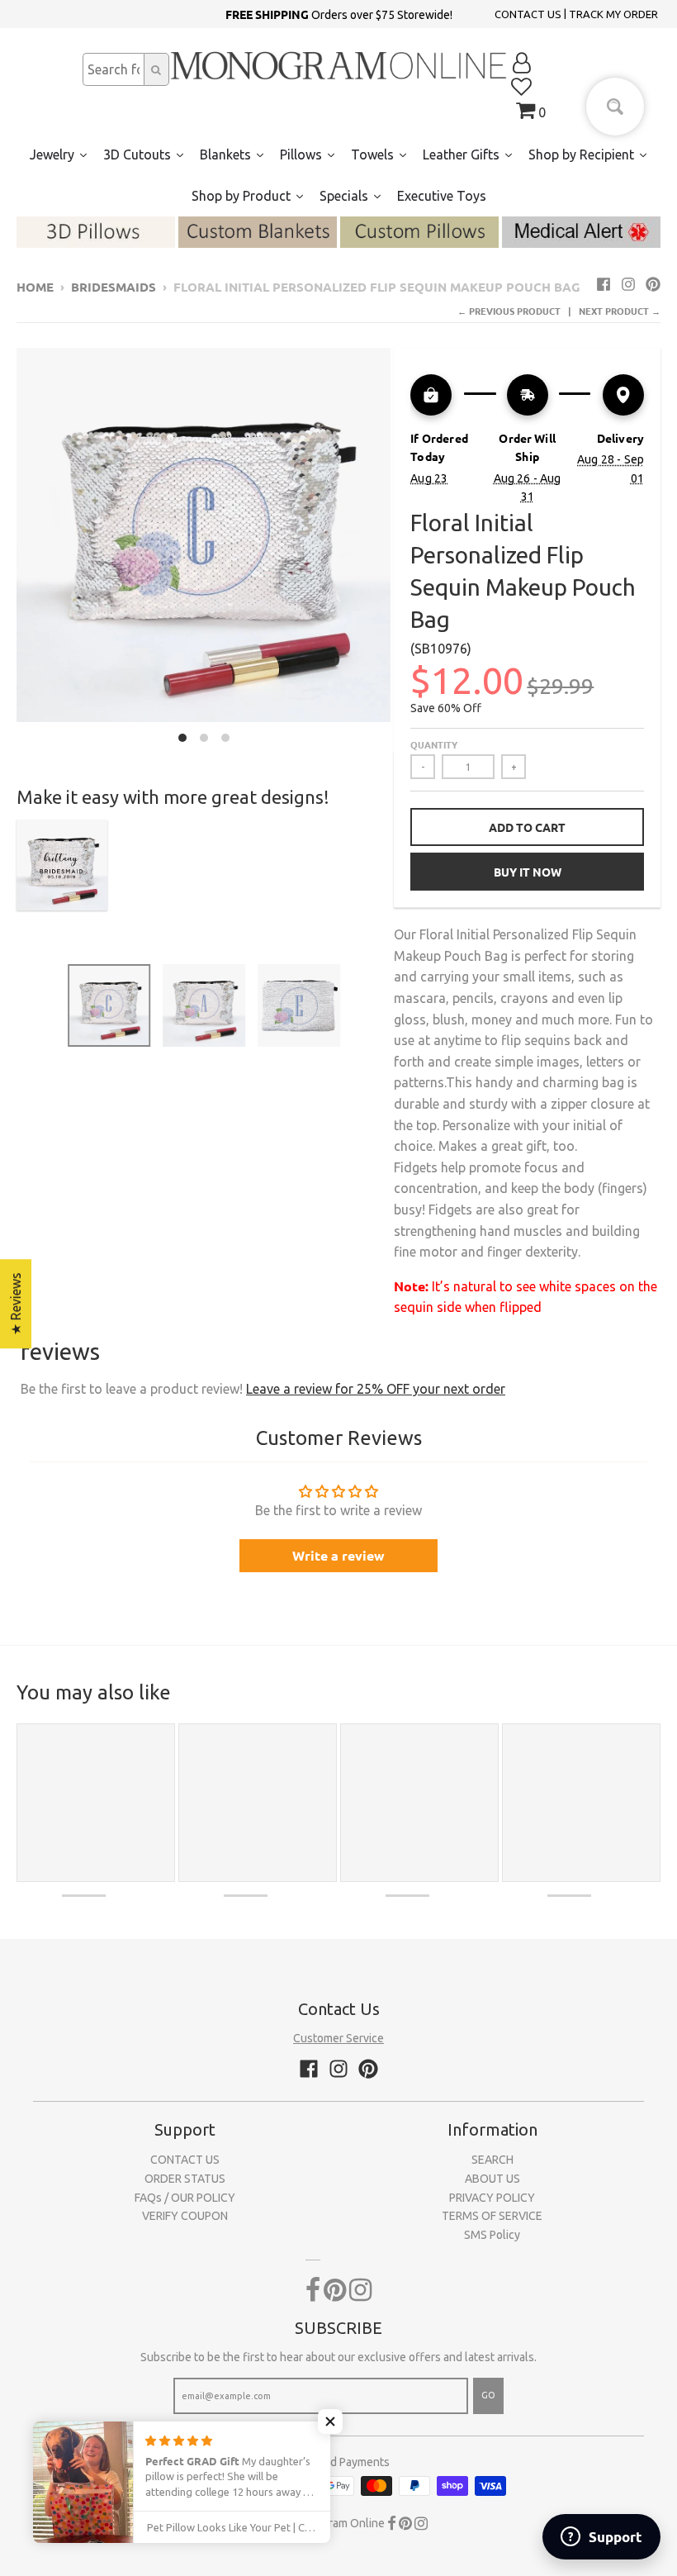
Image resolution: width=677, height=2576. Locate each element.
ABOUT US (492, 2179)
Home (35, 287)
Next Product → (620, 311)
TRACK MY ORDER (613, 14)
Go (488, 2395)
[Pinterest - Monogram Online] (653, 284)
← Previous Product (509, 311)
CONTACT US (528, 14)
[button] (330, 2422)
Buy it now (528, 872)
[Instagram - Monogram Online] (628, 284)
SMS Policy (492, 2235)
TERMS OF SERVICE (492, 2216)
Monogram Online (338, 2523)
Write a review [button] (338, 1555)
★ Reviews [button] (16, 1304)
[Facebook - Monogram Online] (604, 284)
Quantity (434, 744)
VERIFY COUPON (185, 2216)
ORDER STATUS (185, 2179)
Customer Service (338, 2038)
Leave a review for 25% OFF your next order (376, 1389)
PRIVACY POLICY (492, 2198)
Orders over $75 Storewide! (339, 14)
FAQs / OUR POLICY (185, 2198)
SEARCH (492, 2160)
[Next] (400, 550)
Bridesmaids (114, 287)
